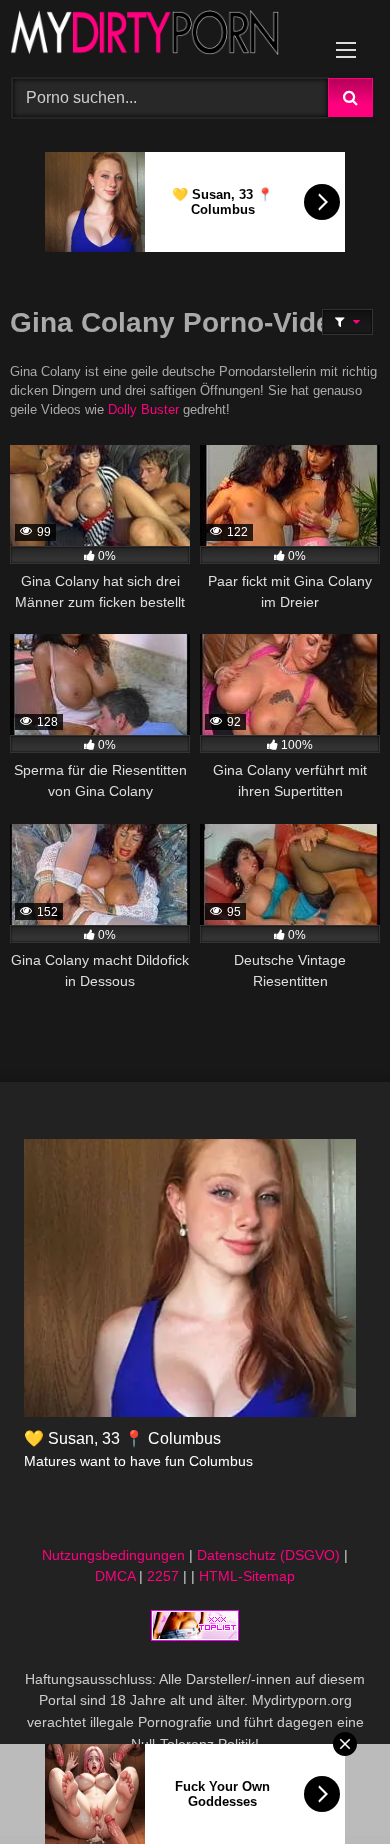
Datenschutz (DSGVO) (268, 1555)
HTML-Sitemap (247, 1576)
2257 (163, 1576)
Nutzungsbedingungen (113, 1555)
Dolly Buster (143, 410)
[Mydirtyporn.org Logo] (160, 36)
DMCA (115, 1576)
